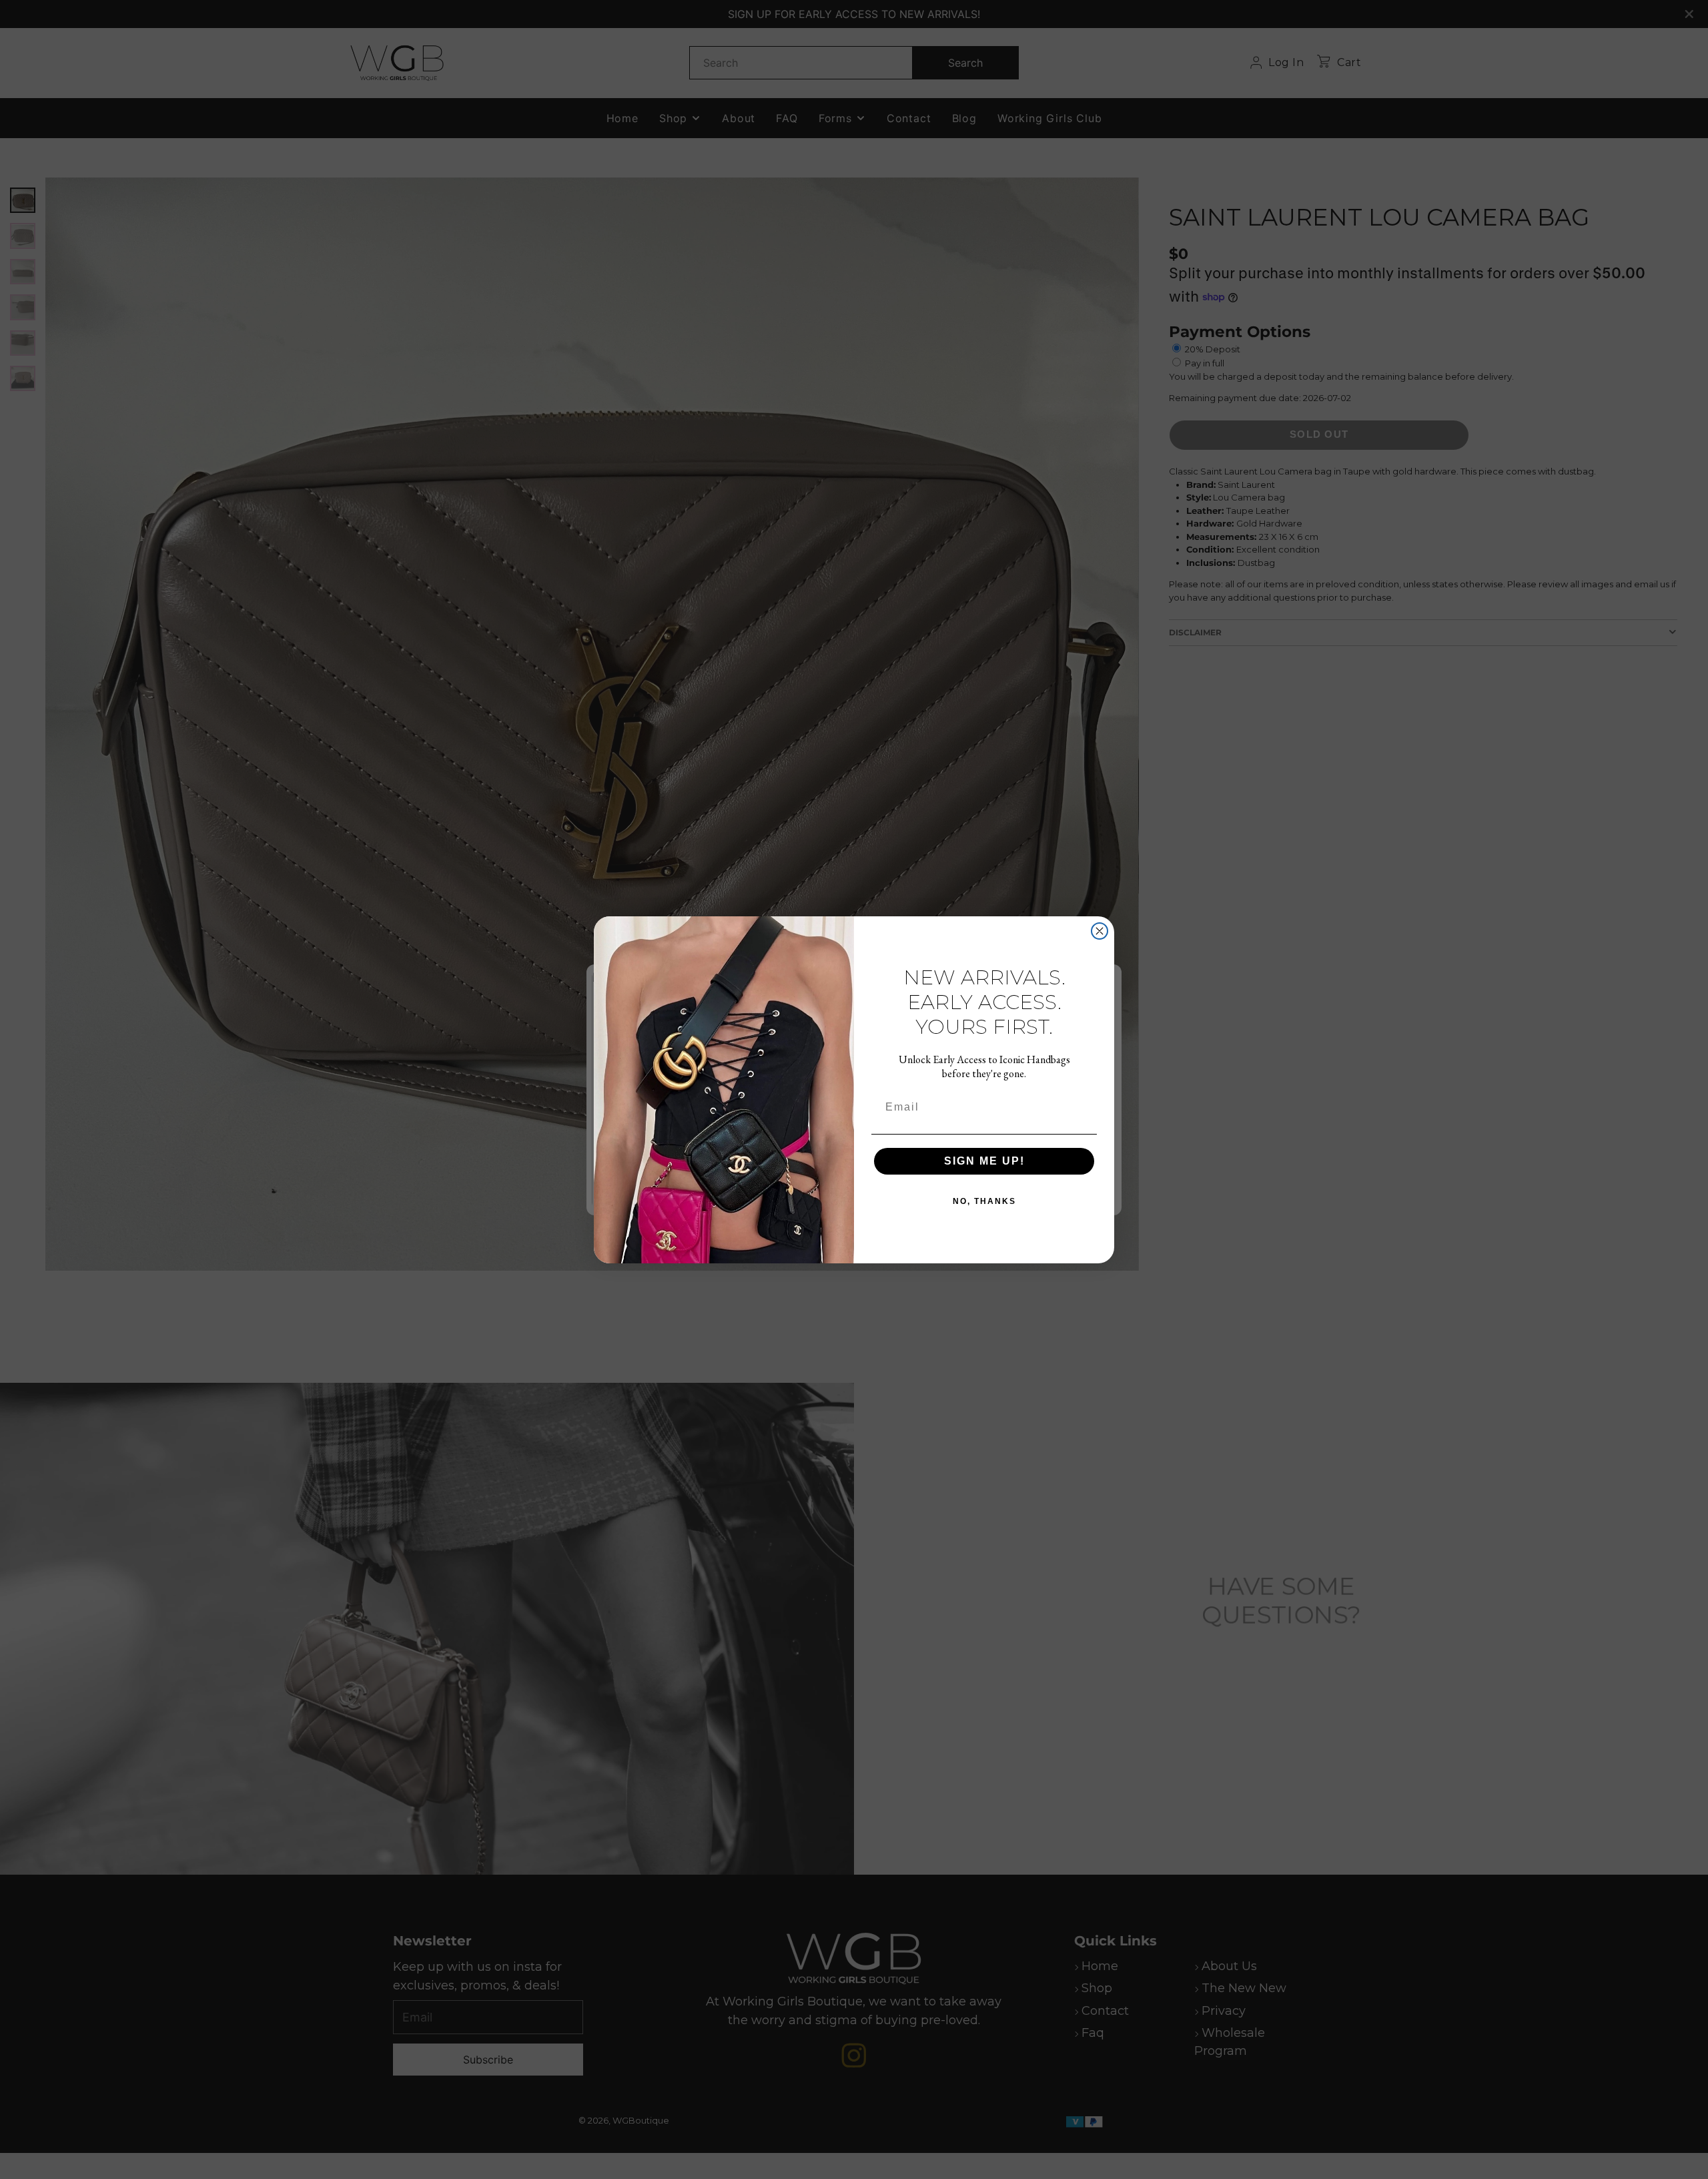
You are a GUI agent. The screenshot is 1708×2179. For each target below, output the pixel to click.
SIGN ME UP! (984, 1160)
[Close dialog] (1100, 931)
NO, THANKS (984, 1201)
